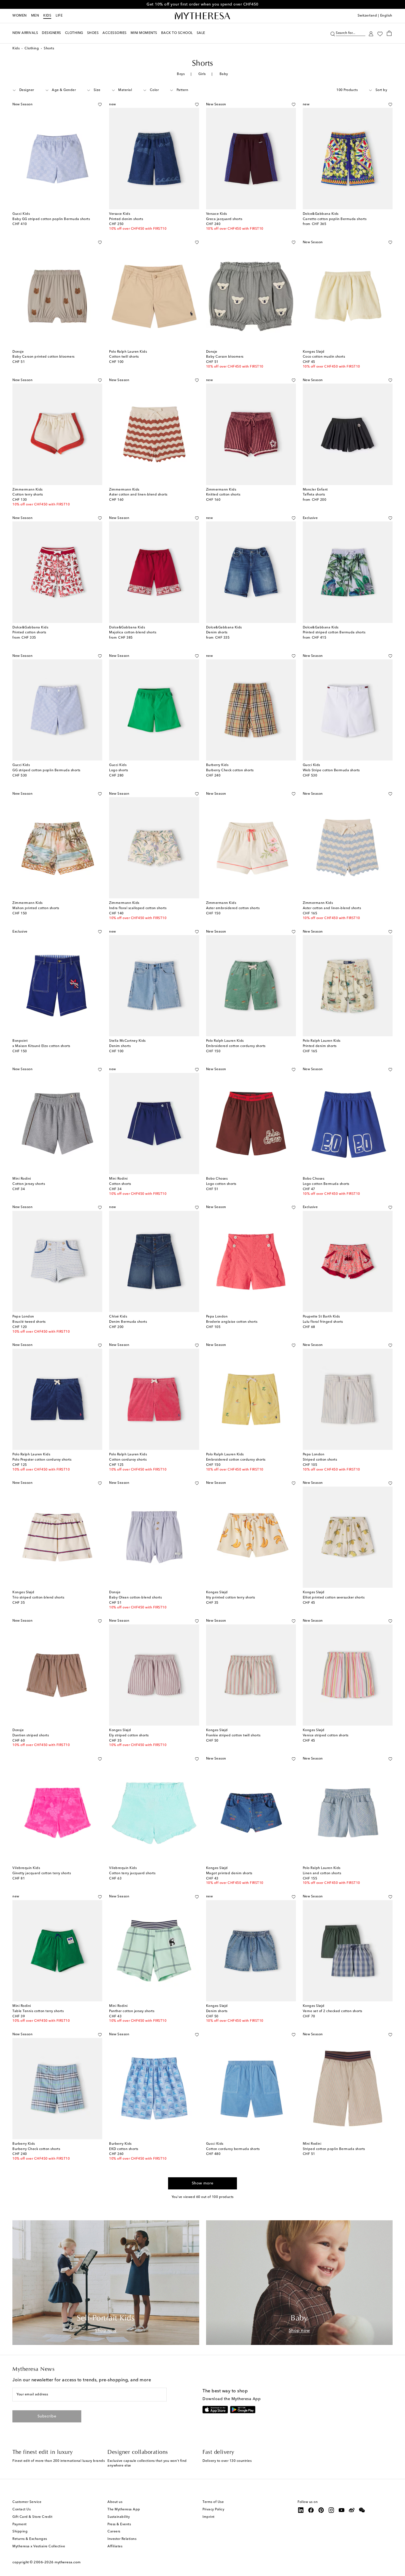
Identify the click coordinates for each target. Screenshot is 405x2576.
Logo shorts (119, 770)
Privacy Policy (213, 2510)
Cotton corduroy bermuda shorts (233, 2149)
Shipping (20, 2532)
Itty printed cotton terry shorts (231, 1598)
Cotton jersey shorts (29, 1184)
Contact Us (21, 2510)
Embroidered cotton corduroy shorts (236, 1046)
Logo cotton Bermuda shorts (326, 1184)
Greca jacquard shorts (224, 219)
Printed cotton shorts (29, 633)
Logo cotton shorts (221, 1184)
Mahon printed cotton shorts (36, 908)
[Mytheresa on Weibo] (352, 2510)
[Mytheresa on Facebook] (311, 2510)
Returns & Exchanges (30, 2539)
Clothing (32, 49)
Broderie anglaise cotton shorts (232, 1322)
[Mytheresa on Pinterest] (321, 2510)
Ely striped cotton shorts (129, 1736)
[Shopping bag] (389, 33)
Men (35, 16)
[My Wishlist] (380, 33)
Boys (181, 74)
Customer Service (27, 2502)
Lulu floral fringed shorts (323, 1322)
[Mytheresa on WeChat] (362, 2510)
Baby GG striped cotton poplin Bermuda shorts (51, 219)
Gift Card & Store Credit (32, 2517)
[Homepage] (202, 16)
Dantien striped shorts (31, 1736)
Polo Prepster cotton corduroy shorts (42, 1460)
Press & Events (119, 2524)
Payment (20, 2524)
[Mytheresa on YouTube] (342, 2510)
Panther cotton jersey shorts (132, 2011)
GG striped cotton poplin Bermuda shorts (46, 770)
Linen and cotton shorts (322, 1873)
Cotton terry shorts (28, 495)
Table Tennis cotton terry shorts (38, 2011)
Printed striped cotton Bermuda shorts (334, 633)
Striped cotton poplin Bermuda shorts (334, 2149)
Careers (114, 2532)
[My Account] (371, 33)
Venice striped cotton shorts (326, 1736)
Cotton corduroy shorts (128, 1460)
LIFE (59, 16)
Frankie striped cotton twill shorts (233, 1736)
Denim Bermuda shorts (128, 1322)
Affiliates (115, 2546)
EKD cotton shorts (124, 2149)
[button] (333, 33)
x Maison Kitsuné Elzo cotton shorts (41, 1046)
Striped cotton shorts (320, 1460)
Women (20, 16)
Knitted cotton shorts (223, 495)
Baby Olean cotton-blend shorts (135, 1598)
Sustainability (119, 2517)
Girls (202, 74)
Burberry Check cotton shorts (230, 770)
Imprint (209, 2517)
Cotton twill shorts (124, 357)
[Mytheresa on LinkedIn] (301, 2510)
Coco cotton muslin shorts (324, 357)
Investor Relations (122, 2539)
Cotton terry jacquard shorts (132, 1873)
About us (115, 2502)
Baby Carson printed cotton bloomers (44, 357)
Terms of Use (213, 2502)
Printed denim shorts (126, 219)
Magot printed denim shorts (229, 1873)
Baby (224, 74)
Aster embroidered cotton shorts (233, 908)
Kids (47, 16)
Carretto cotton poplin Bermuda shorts (335, 219)
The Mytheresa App (124, 2510)
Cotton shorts (120, 1184)
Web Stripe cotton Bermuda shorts (331, 770)
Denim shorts (217, 633)
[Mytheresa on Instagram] (331, 2510)
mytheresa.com (68, 2562)
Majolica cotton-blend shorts (133, 633)
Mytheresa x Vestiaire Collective (39, 2546)
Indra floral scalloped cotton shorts (138, 908)
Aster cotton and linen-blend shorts (138, 495)
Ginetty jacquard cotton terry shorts (42, 1873)
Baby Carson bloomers (225, 357)
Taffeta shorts (314, 495)
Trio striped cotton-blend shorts (38, 1598)
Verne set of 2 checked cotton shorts (333, 2011)
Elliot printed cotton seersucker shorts (334, 1598)
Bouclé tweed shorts (29, 1322)
